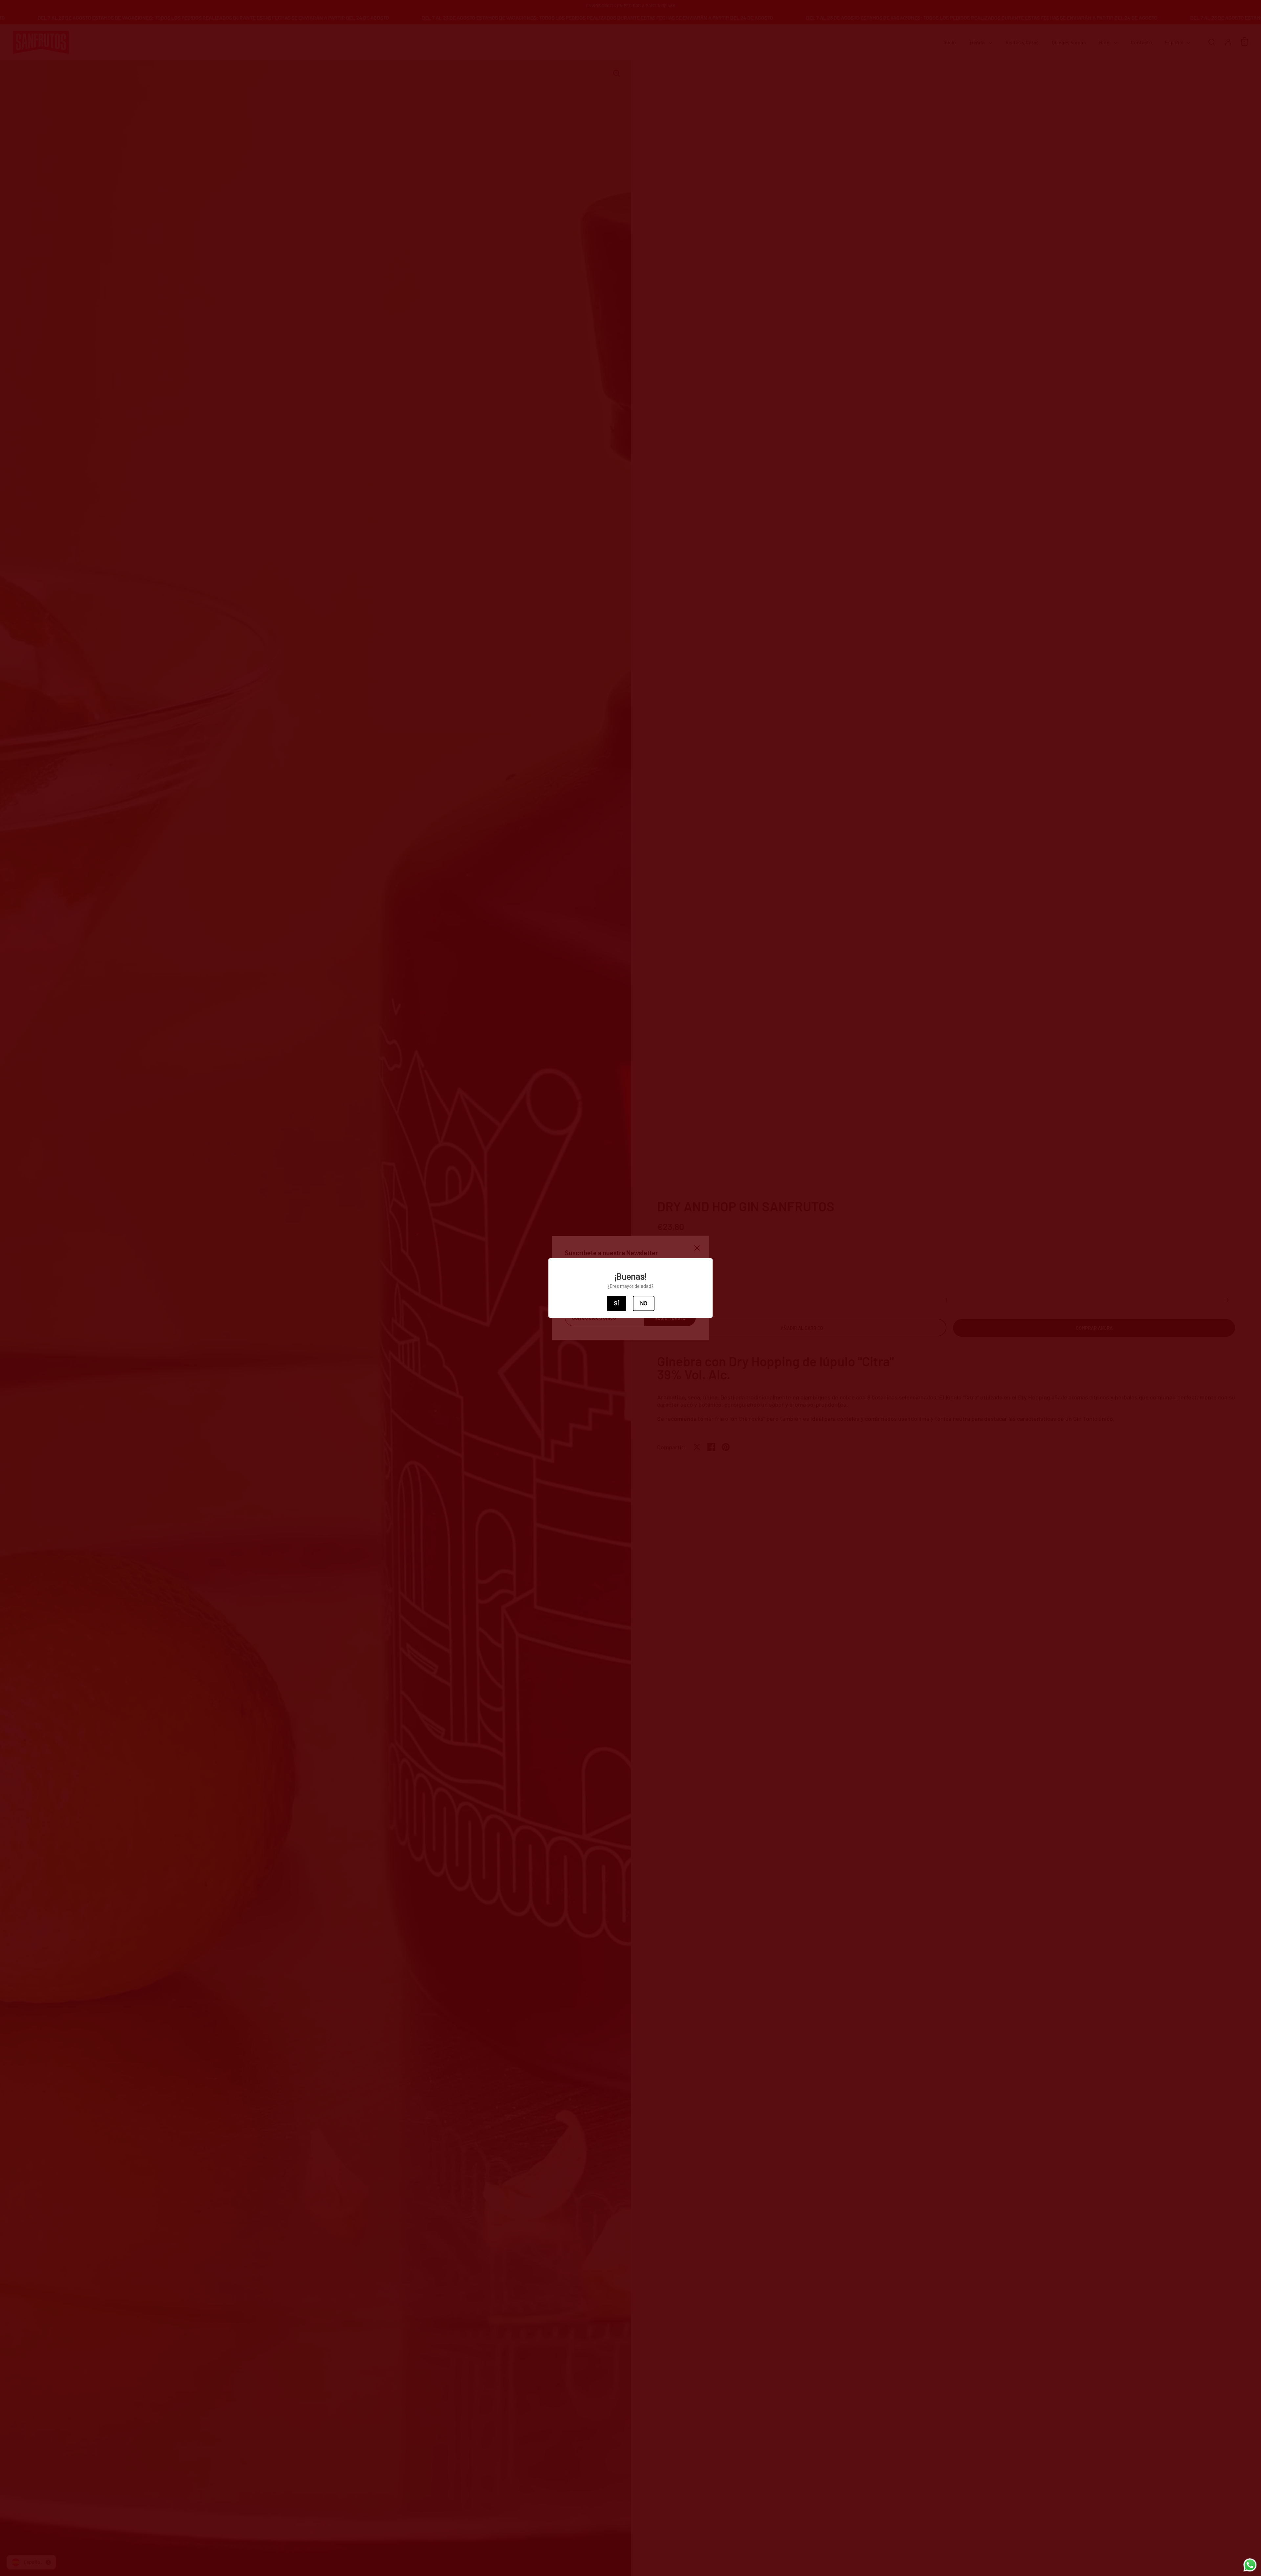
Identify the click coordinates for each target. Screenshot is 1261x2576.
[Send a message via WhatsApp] (1250, 2565)
